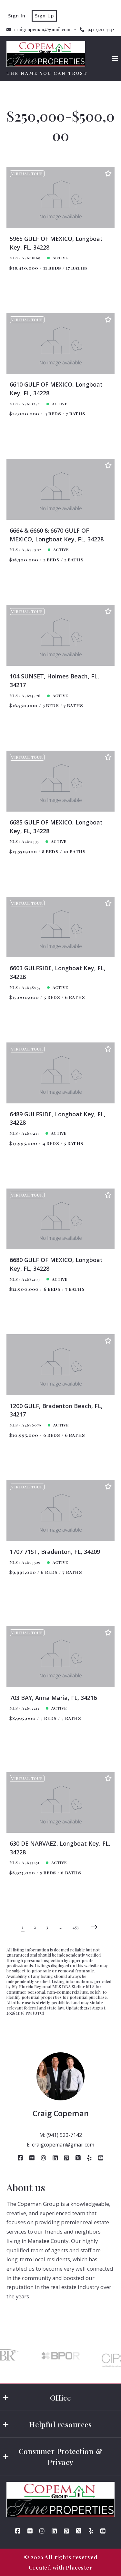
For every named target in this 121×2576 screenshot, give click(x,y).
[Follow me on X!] (78, 2158)
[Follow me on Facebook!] (20, 2158)
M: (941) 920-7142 (61, 2135)
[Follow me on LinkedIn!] (55, 2158)
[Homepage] (46, 54)
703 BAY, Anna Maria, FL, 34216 (53, 1698)
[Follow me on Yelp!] (89, 2158)
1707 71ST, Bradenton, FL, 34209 (55, 1552)
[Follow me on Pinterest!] (66, 2158)
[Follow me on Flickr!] (32, 2158)
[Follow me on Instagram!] (44, 2158)
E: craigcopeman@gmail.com (60, 2145)
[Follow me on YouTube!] (101, 2158)
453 (76, 1927)
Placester (79, 2567)
